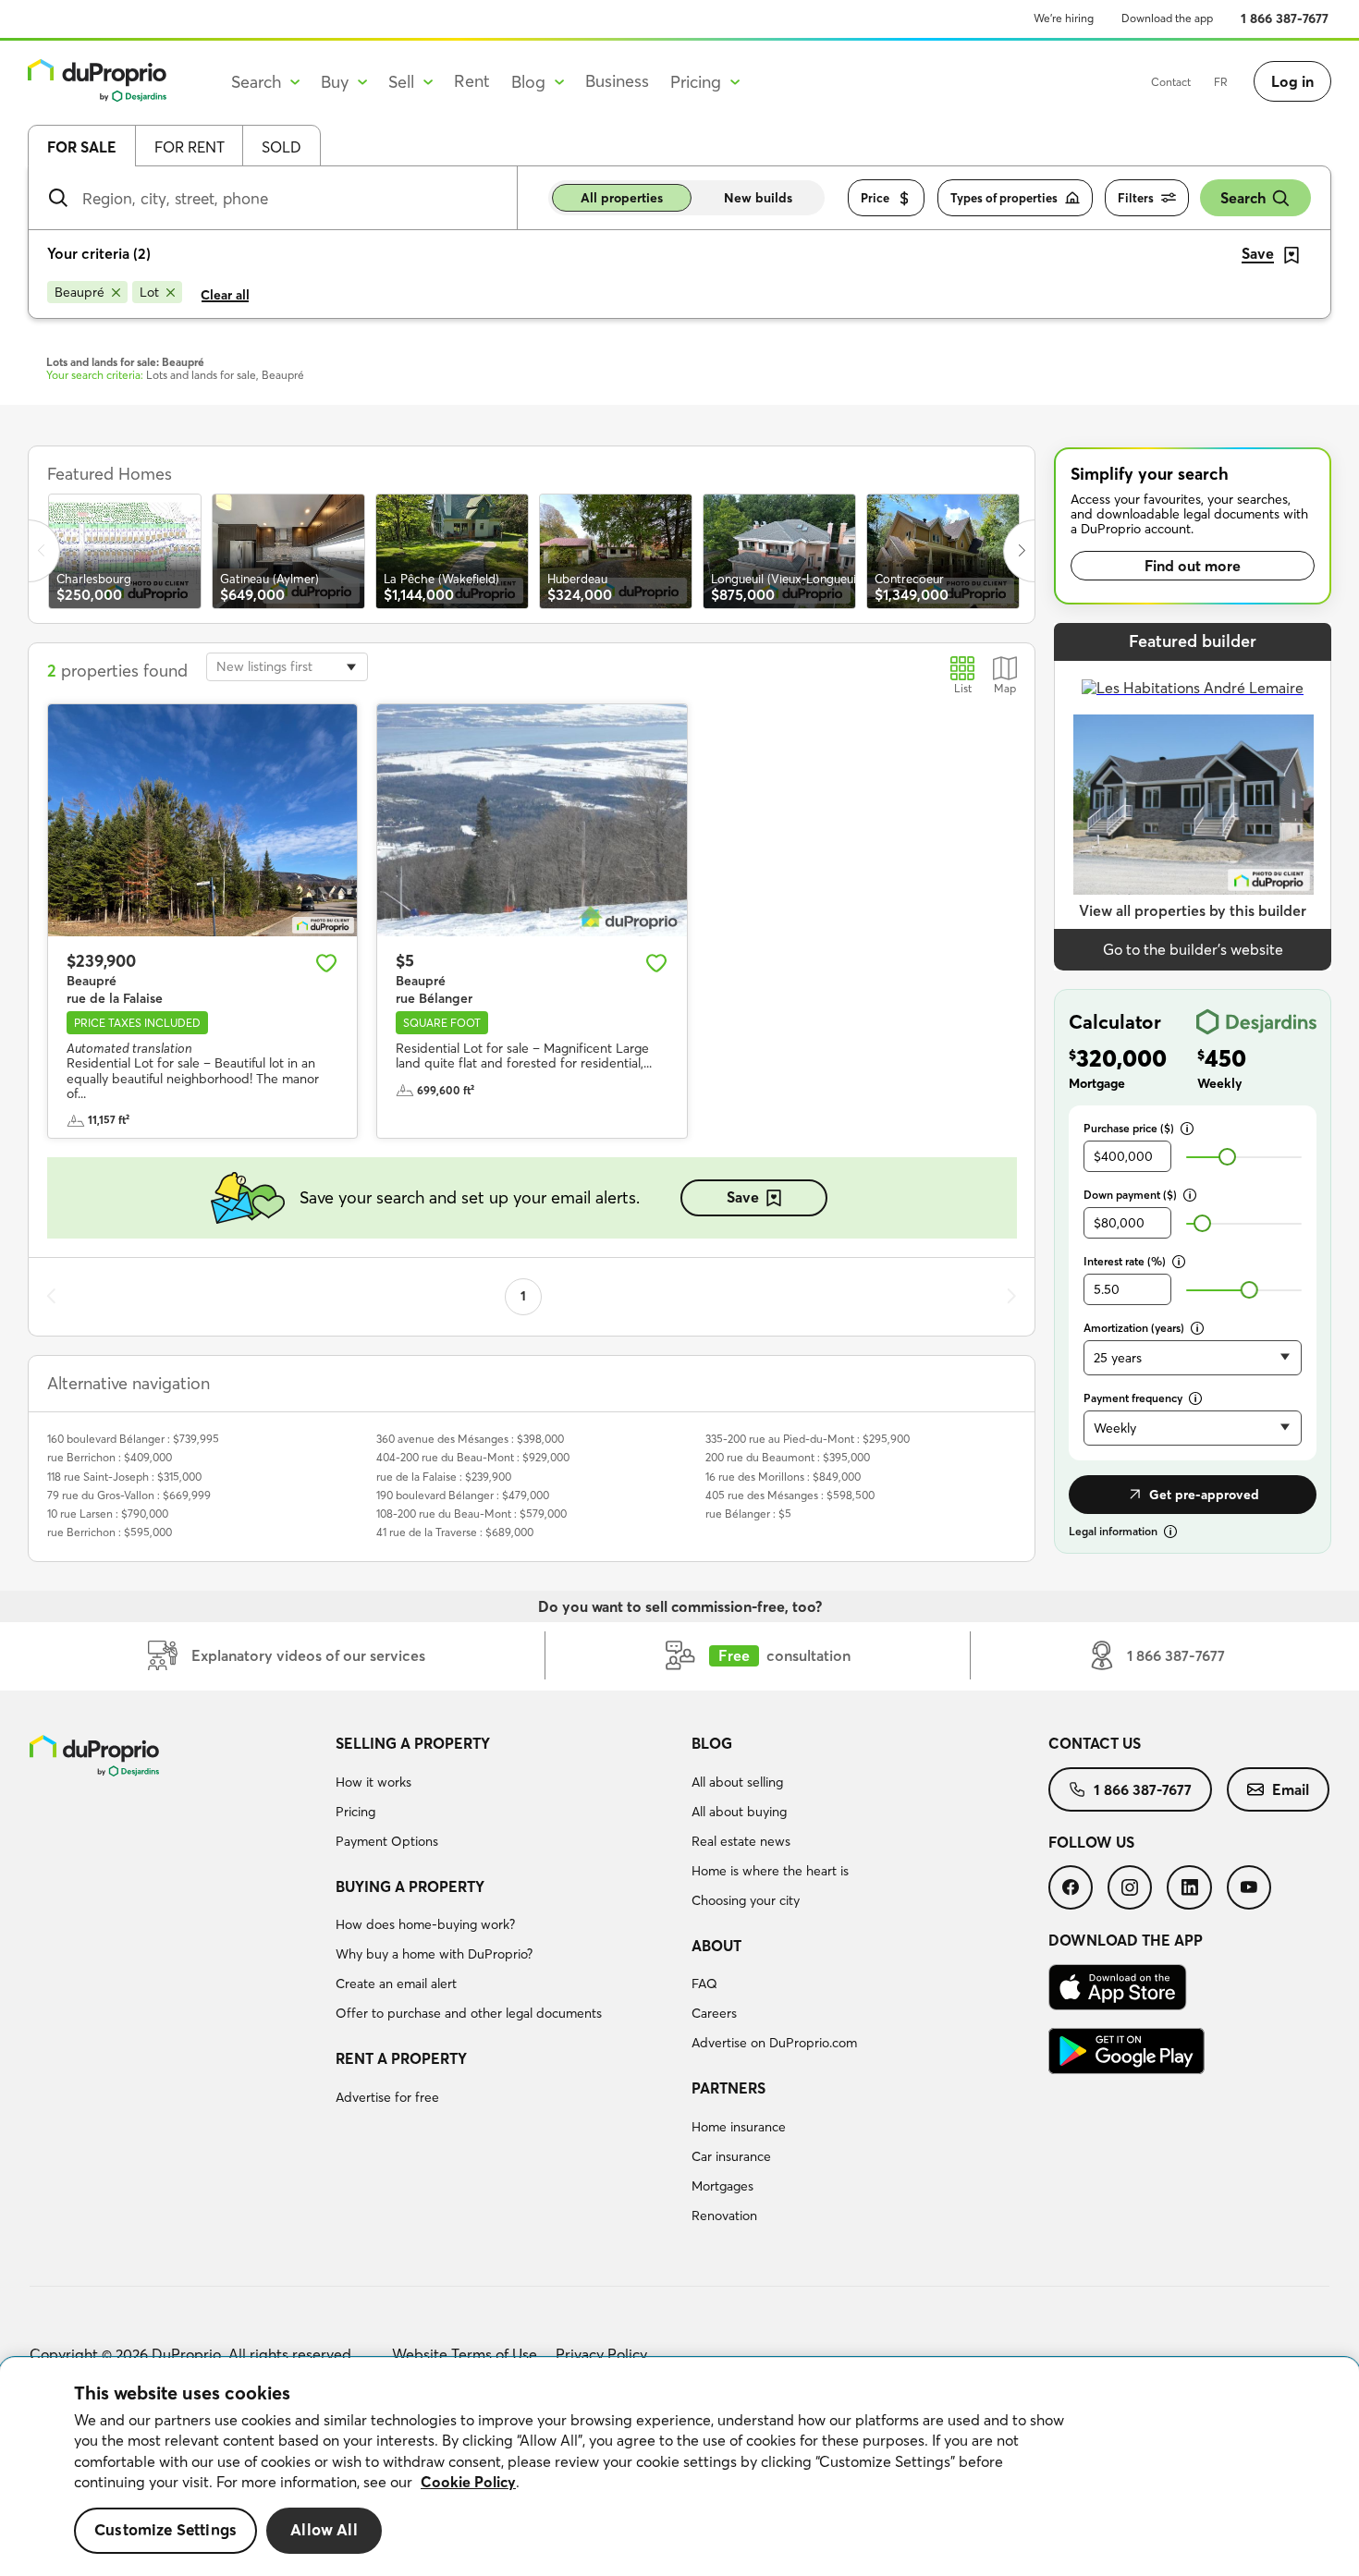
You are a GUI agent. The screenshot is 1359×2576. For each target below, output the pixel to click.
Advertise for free (387, 2097)
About (716, 1946)
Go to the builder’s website (1193, 949)
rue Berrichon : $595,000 (110, 1532)
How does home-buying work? (425, 1924)
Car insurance (731, 2156)
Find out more (1193, 566)
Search (1243, 198)
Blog (712, 1743)
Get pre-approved (1204, 1495)
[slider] (1227, 1157)
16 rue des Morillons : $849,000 (783, 1477)
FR (1221, 82)
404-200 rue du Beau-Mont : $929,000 (473, 1457)
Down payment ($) (1130, 1195)
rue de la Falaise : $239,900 (444, 1477)
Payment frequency (1133, 1398)
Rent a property (401, 2058)
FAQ (704, 1984)
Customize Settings (165, 2530)
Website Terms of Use (465, 2354)
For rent (190, 147)
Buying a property (410, 1886)
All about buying (739, 1812)
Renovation (724, 2216)
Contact (1171, 82)
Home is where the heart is (770, 1871)
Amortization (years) (1134, 1328)
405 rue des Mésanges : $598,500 (790, 1495)
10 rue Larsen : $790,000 (108, 1514)
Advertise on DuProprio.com (774, 2043)
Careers (714, 2013)
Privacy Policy (601, 2354)
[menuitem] (507, 1795)
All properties (622, 198)
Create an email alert (396, 1984)
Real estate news (741, 1841)
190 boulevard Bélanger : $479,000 (463, 1495)
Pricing (355, 1812)
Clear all (225, 295)
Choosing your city (746, 1900)
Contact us (1095, 1743)
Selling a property (413, 1743)
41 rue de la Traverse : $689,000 (455, 1532)
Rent (472, 81)
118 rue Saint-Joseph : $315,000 (124, 1477)
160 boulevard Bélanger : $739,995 (133, 1439)
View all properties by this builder (1193, 910)
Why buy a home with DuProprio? (434, 1954)
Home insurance (739, 2127)
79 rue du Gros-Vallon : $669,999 (129, 1495)
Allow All (324, 2530)
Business (617, 81)
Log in (1292, 81)
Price (875, 198)
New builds (758, 198)
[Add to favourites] (326, 963)
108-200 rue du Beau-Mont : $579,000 (471, 1514)
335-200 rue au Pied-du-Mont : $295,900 (808, 1439)
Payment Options (387, 1841)
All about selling (737, 1782)
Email (1291, 1789)
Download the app (1167, 18)
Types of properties (1004, 198)
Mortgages (722, 2186)
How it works (373, 1782)
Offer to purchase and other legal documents (469, 2013)
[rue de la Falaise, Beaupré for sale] (202, 820)
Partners (728, 2088)
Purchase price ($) (1129, 1128)
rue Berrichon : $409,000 (110, 1457)
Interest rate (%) (1125, 1261)
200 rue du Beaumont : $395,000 (788, 1457)
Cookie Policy (468, 2482)
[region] (679, 2467)
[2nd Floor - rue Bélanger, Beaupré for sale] (532, 820)
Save (743, 1197)
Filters (1136, 198)
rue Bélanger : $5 (748, 1514)
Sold (282, 147)
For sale (82, 147)
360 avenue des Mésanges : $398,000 (470, 1439)
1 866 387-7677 (1285, 18)
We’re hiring (1064, 18)
